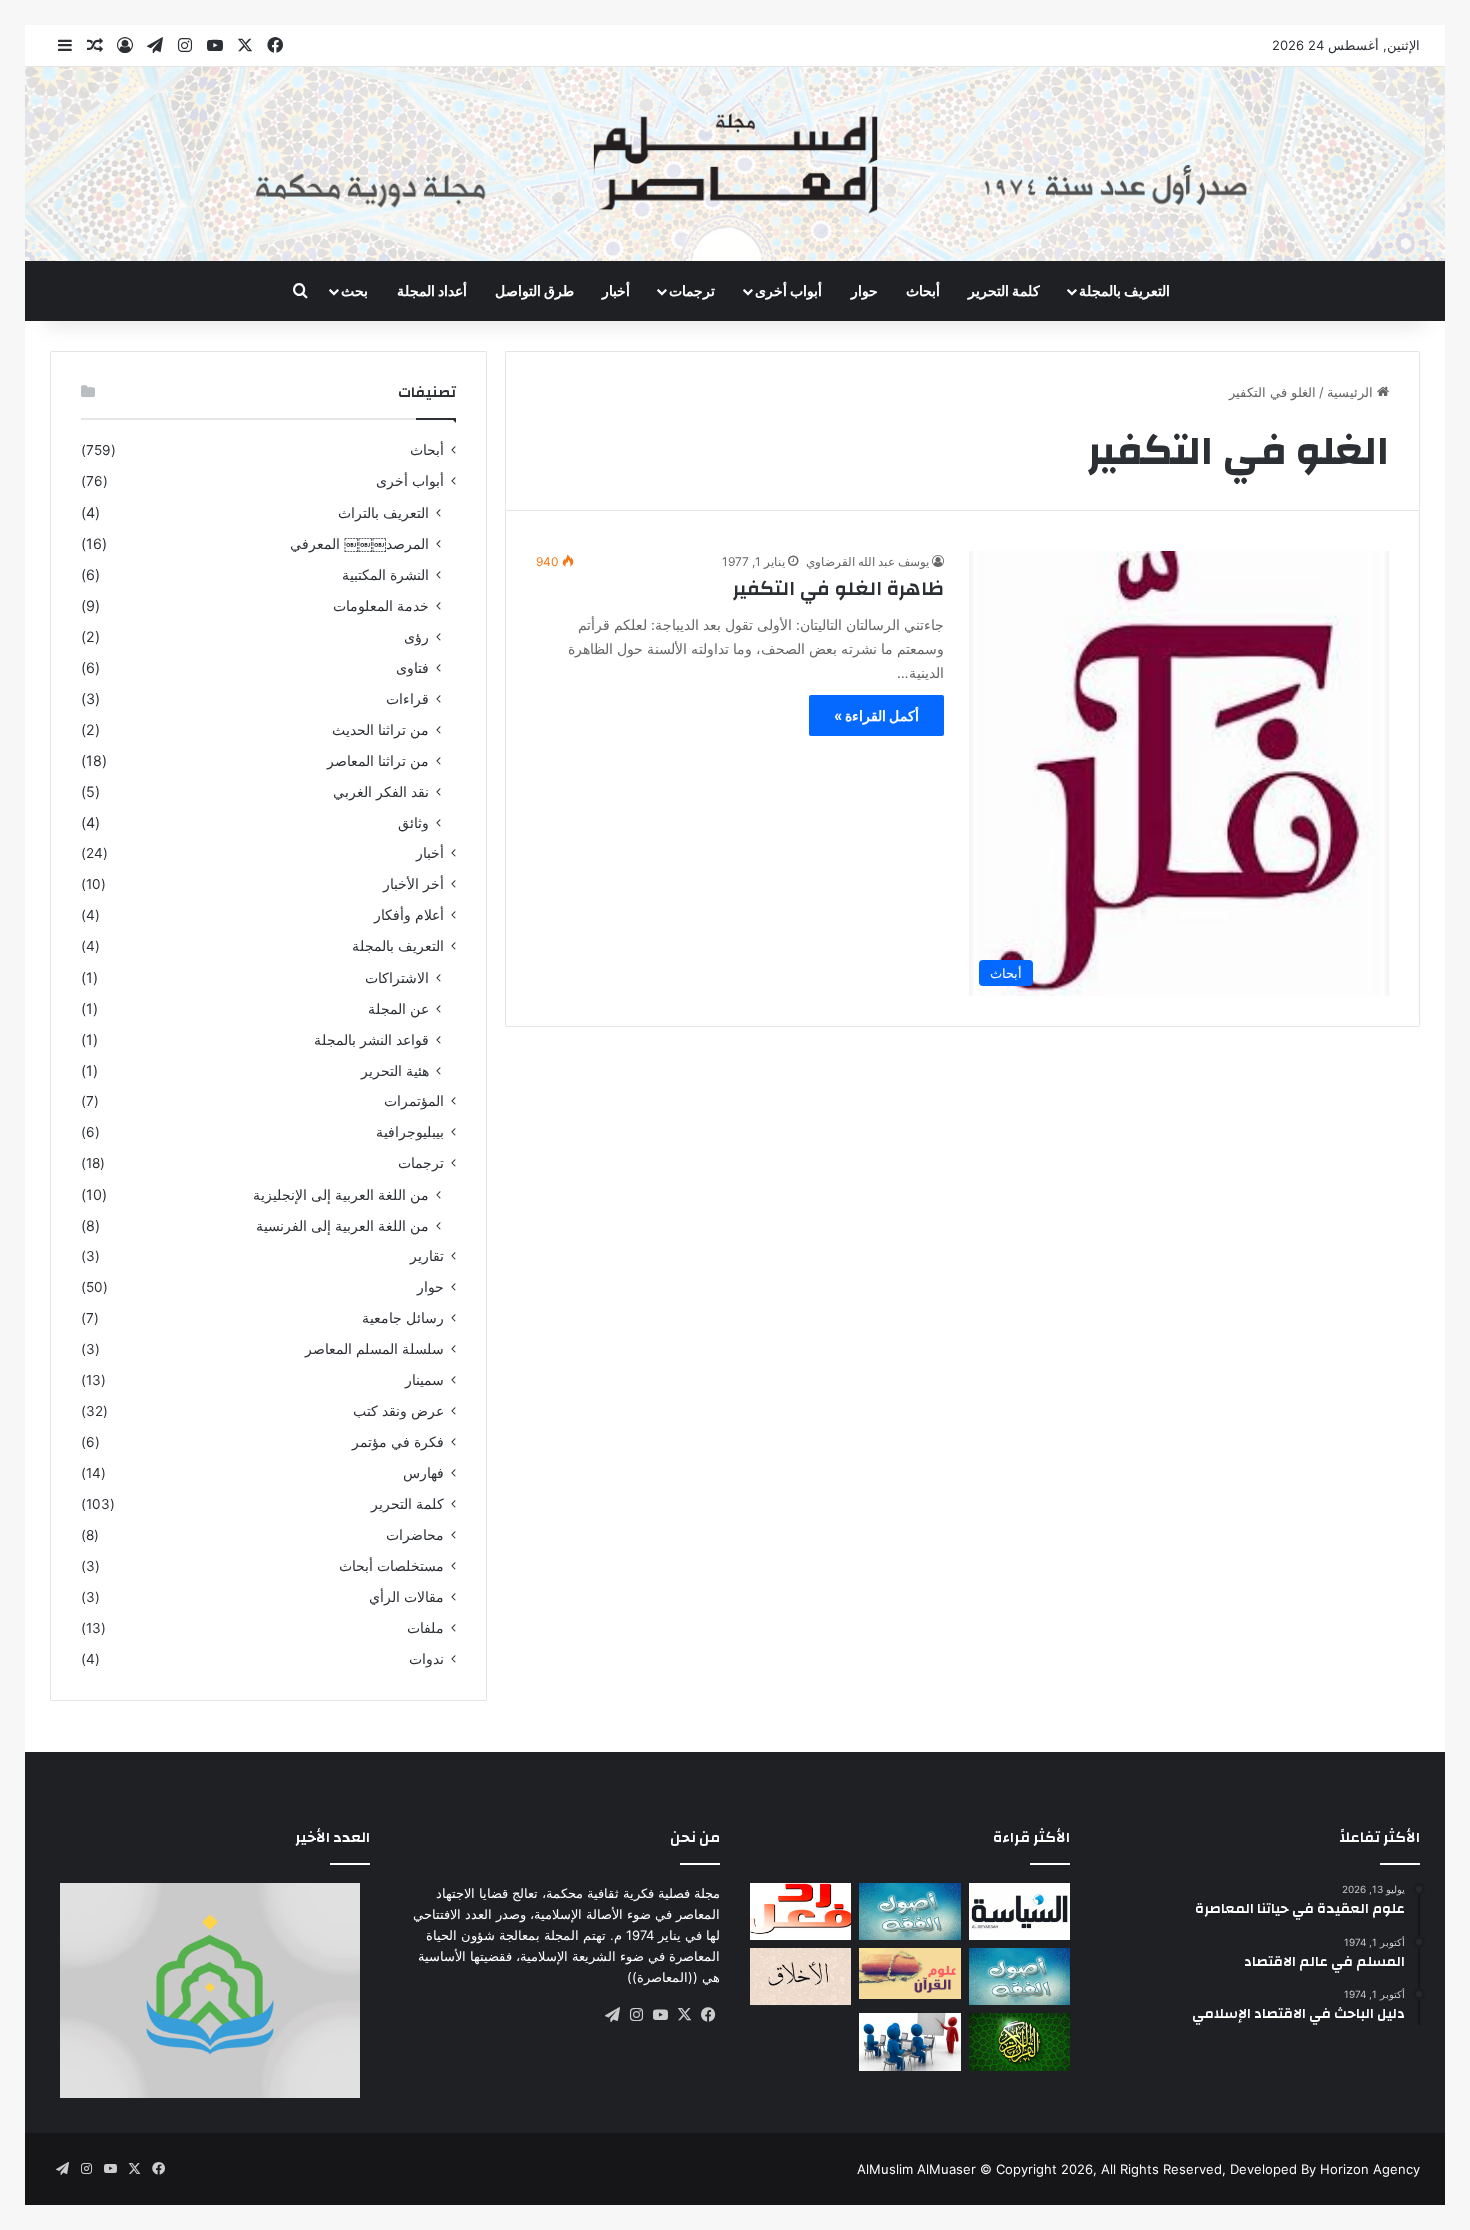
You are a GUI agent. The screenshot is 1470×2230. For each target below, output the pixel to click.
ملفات (425, 1628)
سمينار (424, 1380)
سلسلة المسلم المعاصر (374, 1349)
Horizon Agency (1370, 2169)
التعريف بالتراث (383, 512)
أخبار (616, 290)
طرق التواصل (534, 290)
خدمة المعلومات (381, 605)
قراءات (407, 698)
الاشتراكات (397, 977)
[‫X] (684, 2015)
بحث (354, 290)
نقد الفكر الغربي (381, 791)
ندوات (426, 1659)
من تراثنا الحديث (380, 729)
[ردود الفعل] (800, 1911)
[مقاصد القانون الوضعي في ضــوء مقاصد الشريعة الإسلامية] (909, 1911)
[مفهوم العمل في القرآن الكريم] (1019, 2041)
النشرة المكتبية (385, 574)
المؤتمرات (414, 1101)
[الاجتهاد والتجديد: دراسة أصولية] (1019, 1976)
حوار (864, 290)
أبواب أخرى (788, 290)
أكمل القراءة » (876, 715)
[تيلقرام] (612, 2015)
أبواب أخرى (410, 481)
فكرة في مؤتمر (398, 1442)
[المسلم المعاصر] (735, 164)
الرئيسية (1352, 392)
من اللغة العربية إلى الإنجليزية (341, 1194)
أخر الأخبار (413, 884)
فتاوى (412, 667)
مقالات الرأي (406, 1597)
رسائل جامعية (403, 1318)
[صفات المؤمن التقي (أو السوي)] (800, 1976)
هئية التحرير (395, 1070)
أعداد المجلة (432, 290)
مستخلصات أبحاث (391, 1566)
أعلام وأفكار (409, 915)
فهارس (423, 1473)
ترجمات (692, 290)
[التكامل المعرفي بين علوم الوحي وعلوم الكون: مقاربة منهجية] (909, 1973)
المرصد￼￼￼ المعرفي (359, 543)
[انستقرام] (636, 2015)
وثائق (413, 822)
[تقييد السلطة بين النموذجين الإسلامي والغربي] (1019, 1911)
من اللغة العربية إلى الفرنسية (342, 1225)
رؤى (416, 636)
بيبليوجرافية (410, 1132)
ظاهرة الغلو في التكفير (838, 588)
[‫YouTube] (660, 2015)
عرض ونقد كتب (398, 1411)
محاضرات (415, 1535)
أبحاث (923, 290)
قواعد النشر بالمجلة (371, 1039)
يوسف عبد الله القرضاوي (867, 561)
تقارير (427, 1256)
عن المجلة (398, 1008)
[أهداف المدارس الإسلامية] (909, 2041)
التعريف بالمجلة (1124, 290)
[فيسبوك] (708, 2015)
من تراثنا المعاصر (378, 760)
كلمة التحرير (1004, 290)
